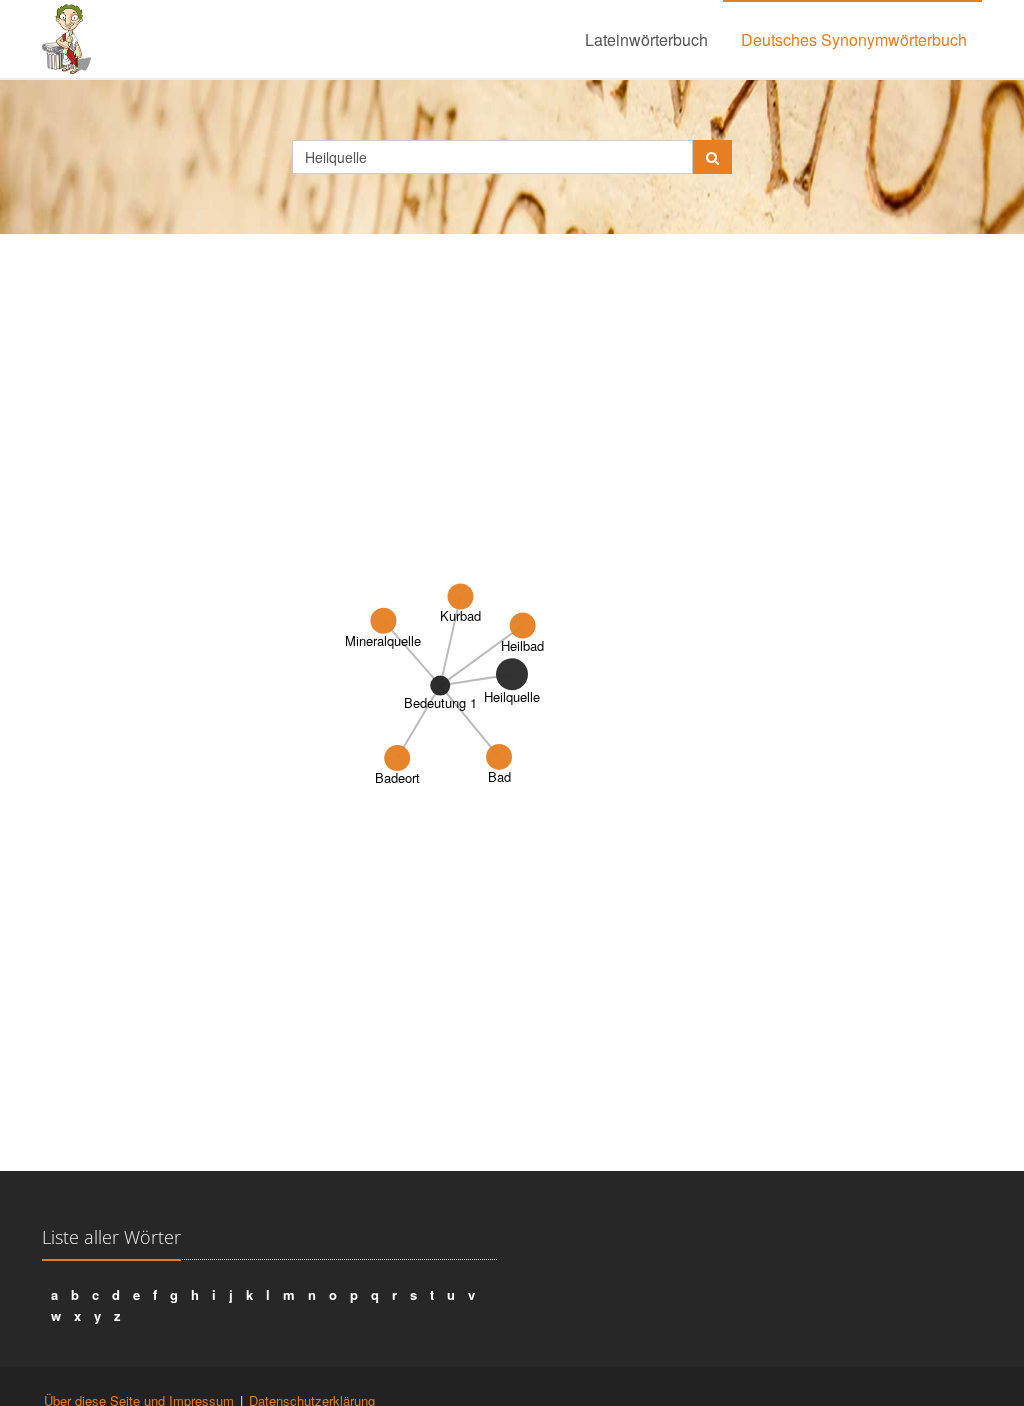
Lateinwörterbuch (646, 39)
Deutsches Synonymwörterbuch (854, 39)
